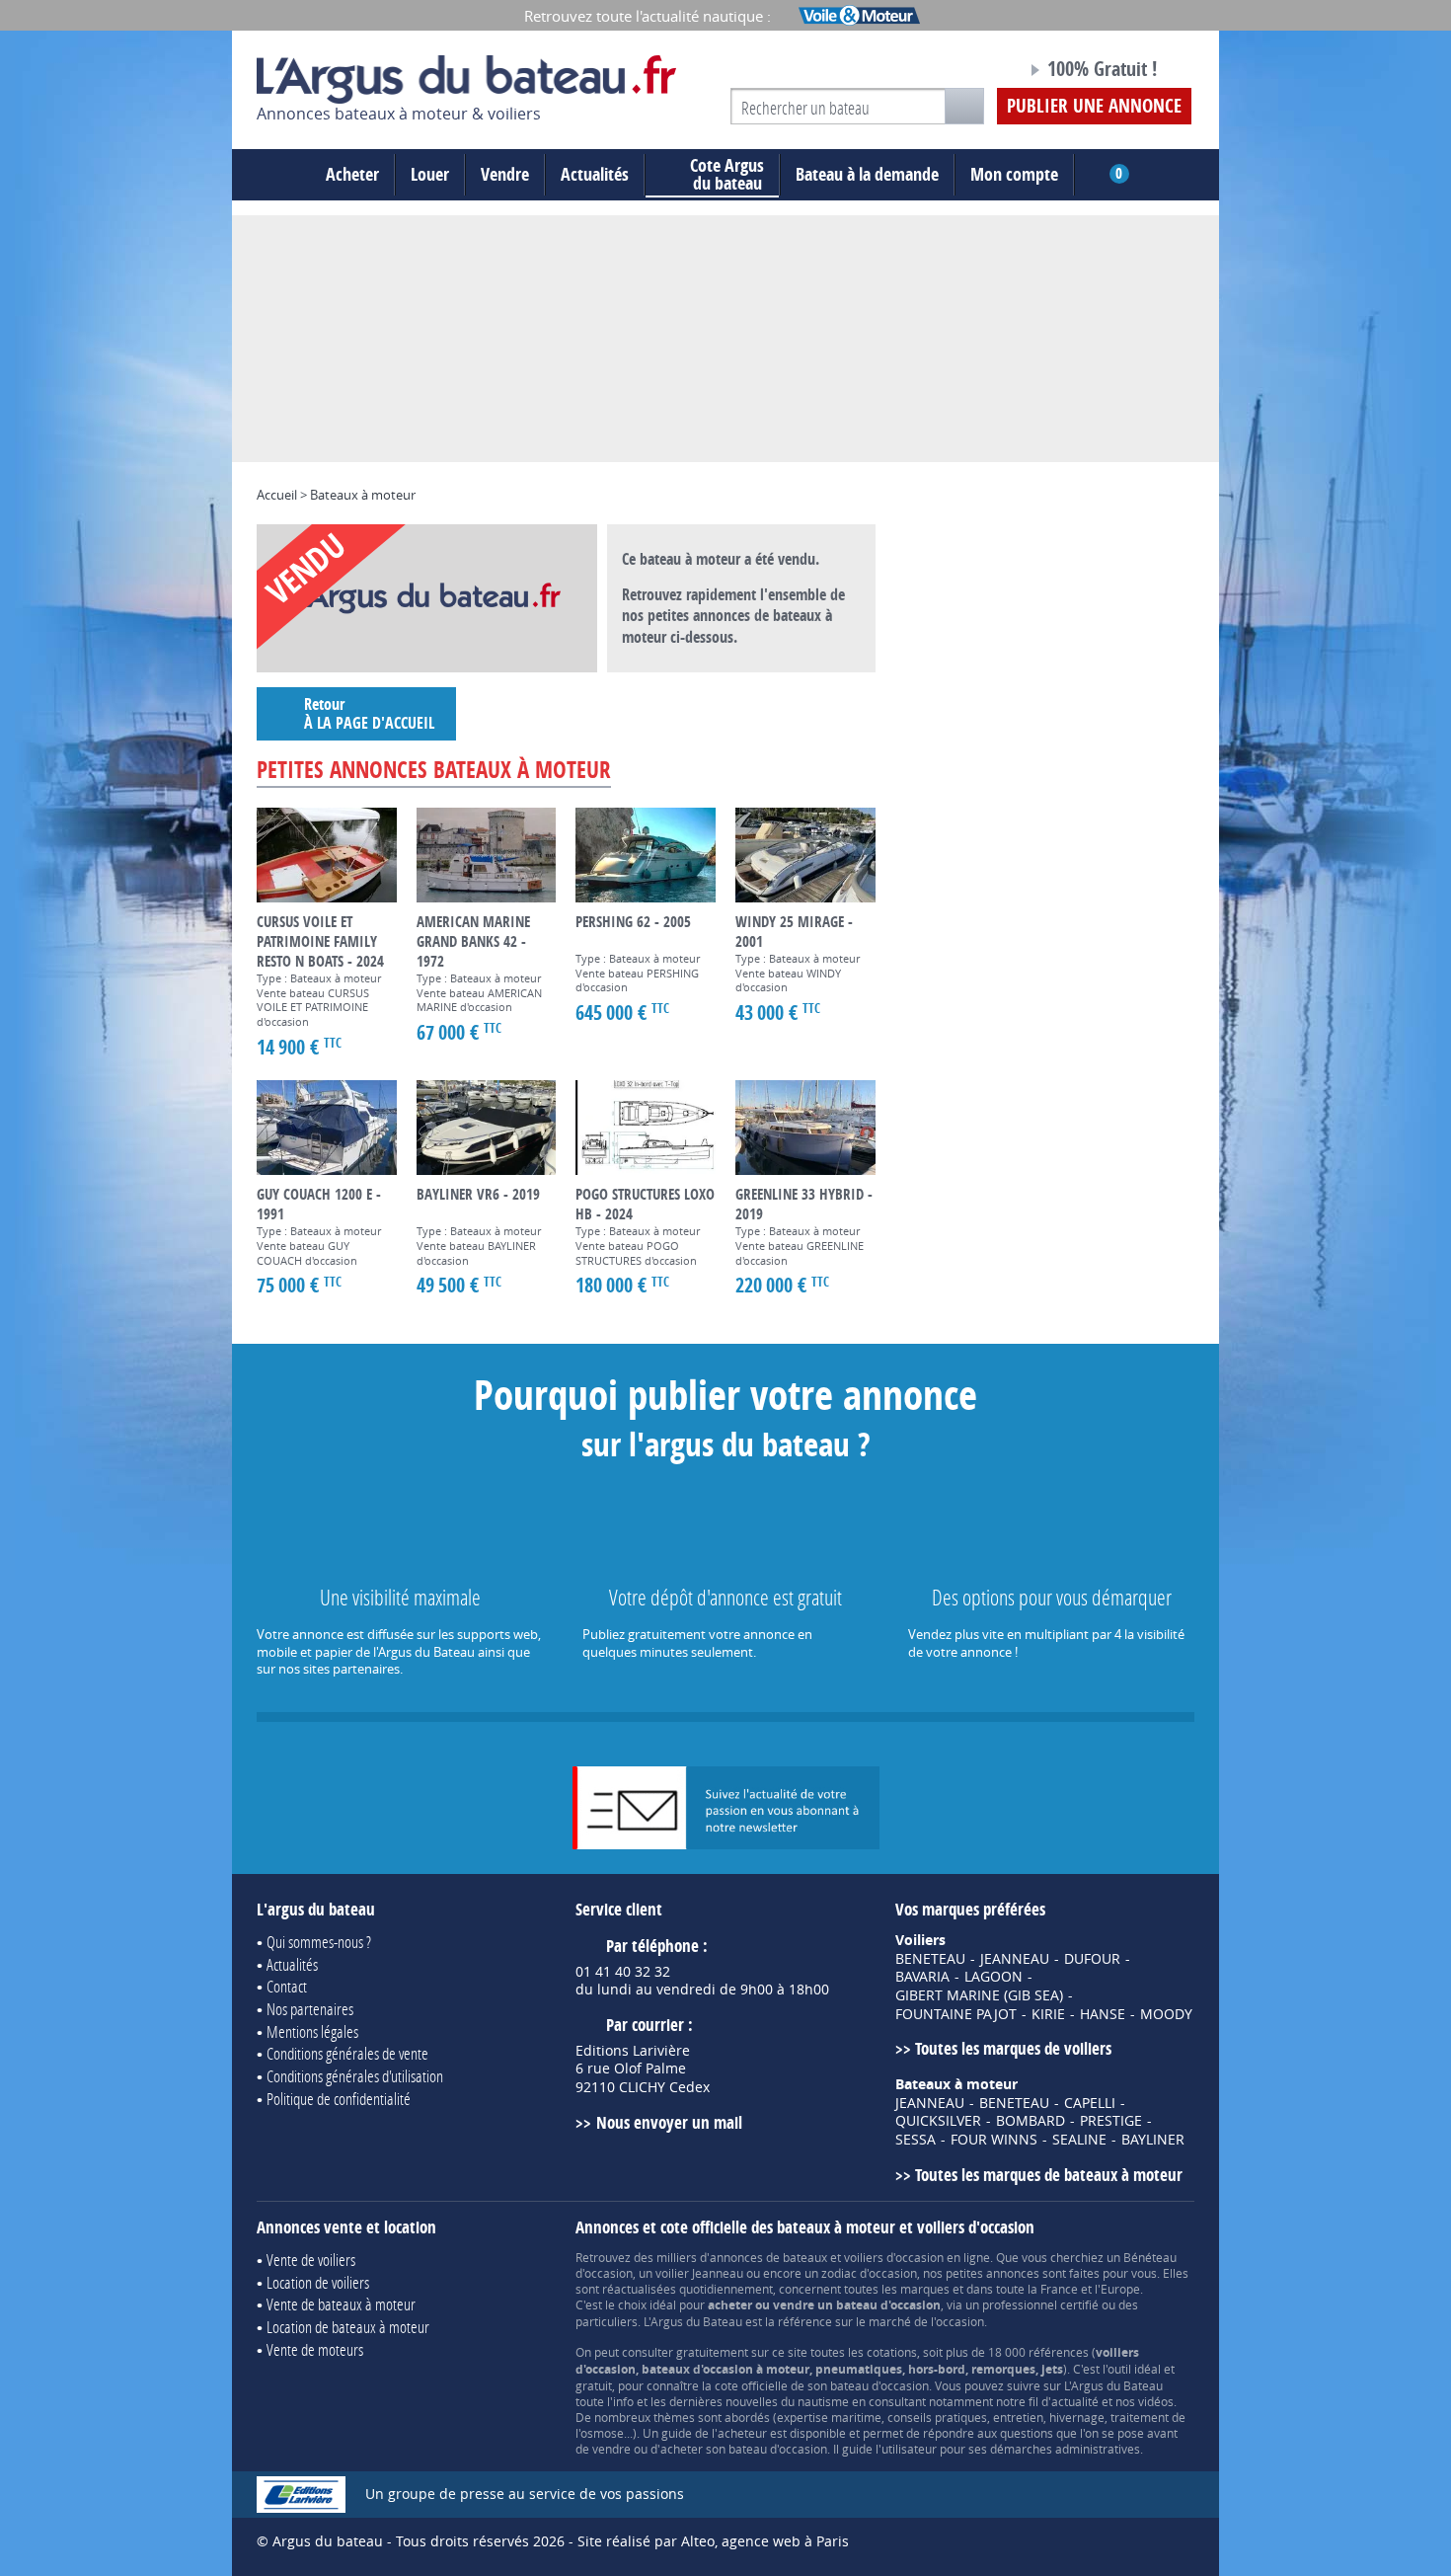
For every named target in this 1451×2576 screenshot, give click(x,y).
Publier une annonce (1094, 106)
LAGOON (993, 1977)
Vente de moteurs (315, 2349)
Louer (430, 174)
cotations (892, 2352)
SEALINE (1079, 2140)
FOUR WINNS (994, 2140)
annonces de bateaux (768, 2257)
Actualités (595, 174)
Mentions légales (312, 2031)
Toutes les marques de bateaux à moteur (1049, 2175)
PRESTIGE (1111, 2121)
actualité (1075, 2401)
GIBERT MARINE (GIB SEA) (979, 1995)
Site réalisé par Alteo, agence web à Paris (713, 2541)
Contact (287, 1986)
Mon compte (1014, 174)
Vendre (505, 174)
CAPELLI (1090, 2103)
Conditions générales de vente (347, 2053)
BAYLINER (1153, 2140)
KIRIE (1048, 2014)
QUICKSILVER (938, 2121)
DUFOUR (1092, 1959)
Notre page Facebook (974, 72)
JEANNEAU (1015, 1959)
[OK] (964, 106)
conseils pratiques (937, 2417)
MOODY (1166, 2014)
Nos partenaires (310, 2009)
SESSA (916, 2140)
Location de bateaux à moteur (348, 2327)
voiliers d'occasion (894, 2257)
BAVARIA (922, 1977)
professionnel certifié (1040, 2304)
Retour (369, 713)
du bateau (727, 175)
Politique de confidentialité (339, 2099)
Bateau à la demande (867, 174)
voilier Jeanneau (699, 2273)
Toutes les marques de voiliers (1013, 2048)
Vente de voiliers (311, 2260)
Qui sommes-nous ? (319, 1942)
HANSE (1103, 2014)
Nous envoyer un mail (669, 2122)
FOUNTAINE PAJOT (956, 2014)
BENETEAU (930, 1959)
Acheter (352, 174)
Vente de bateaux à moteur (341, 2304)
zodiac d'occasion (869, 2273)
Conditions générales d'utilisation (355, 2076)
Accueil (277, 495)
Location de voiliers (318, 2282)
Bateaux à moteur (363, 495)
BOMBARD (1031, 2121)
